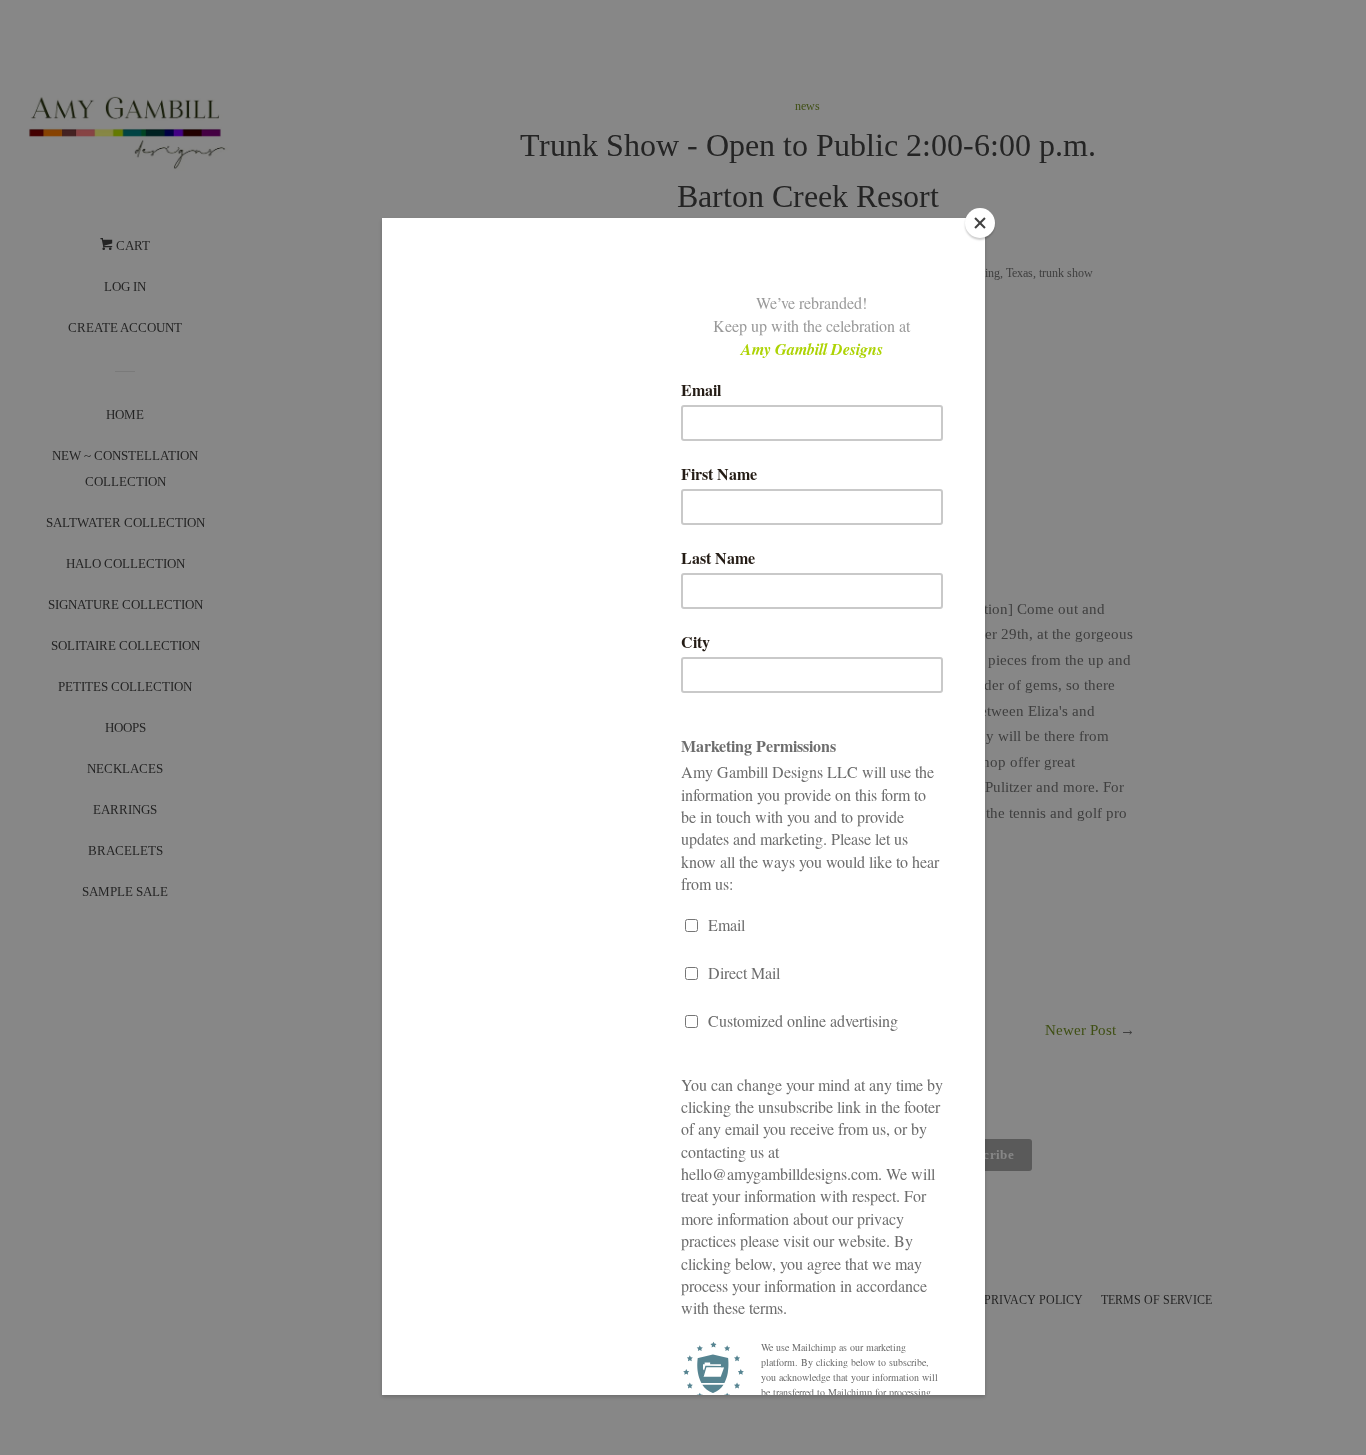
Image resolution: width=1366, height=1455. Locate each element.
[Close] (980, 223)
